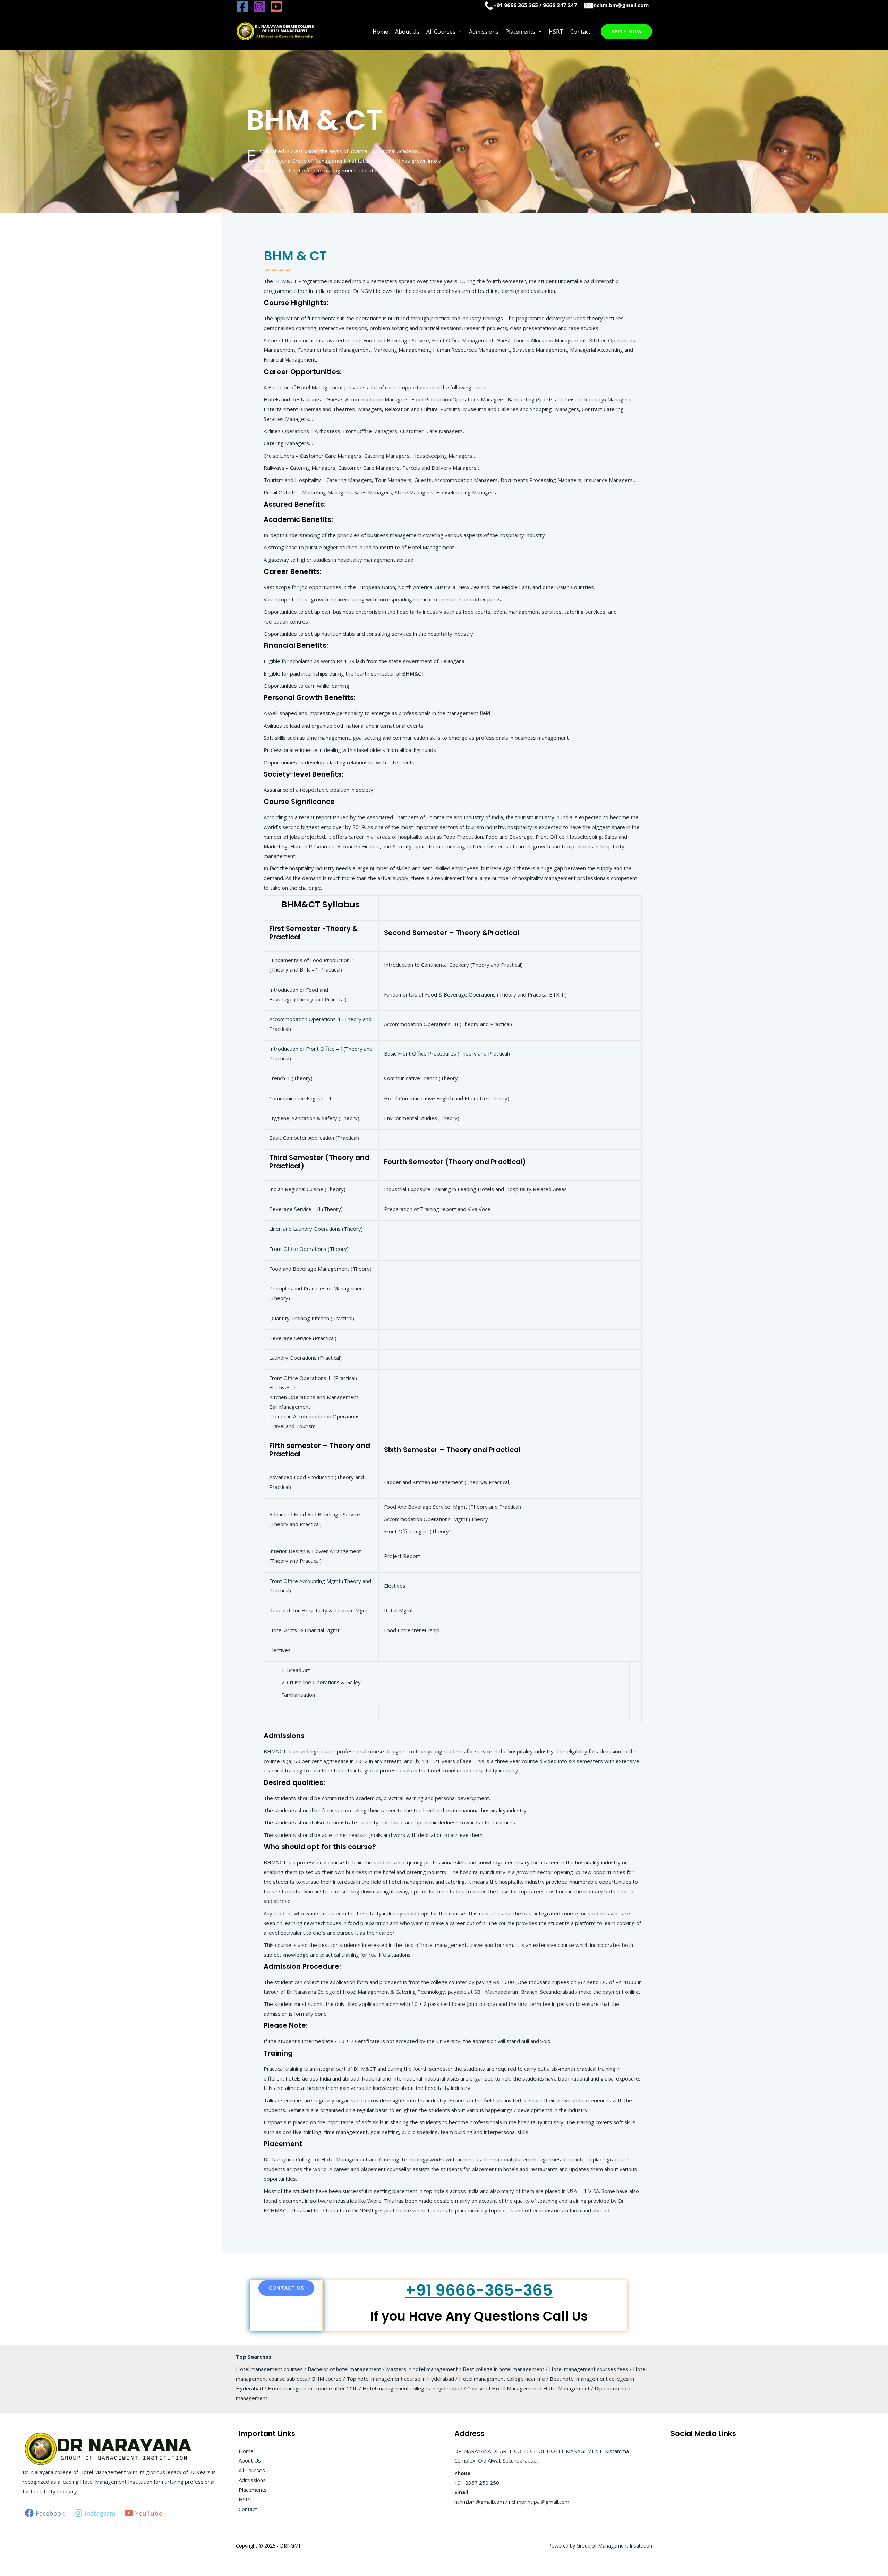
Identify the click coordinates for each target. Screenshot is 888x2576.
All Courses (441, 32)
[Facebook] (242, 6)
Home (380, 32)
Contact (580, 32)
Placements (520, 32)
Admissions (484, 32)
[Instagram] (259, 6)
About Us (407, 32)
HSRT (556, 32)
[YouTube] (276, 6)
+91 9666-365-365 (479, 2290)
